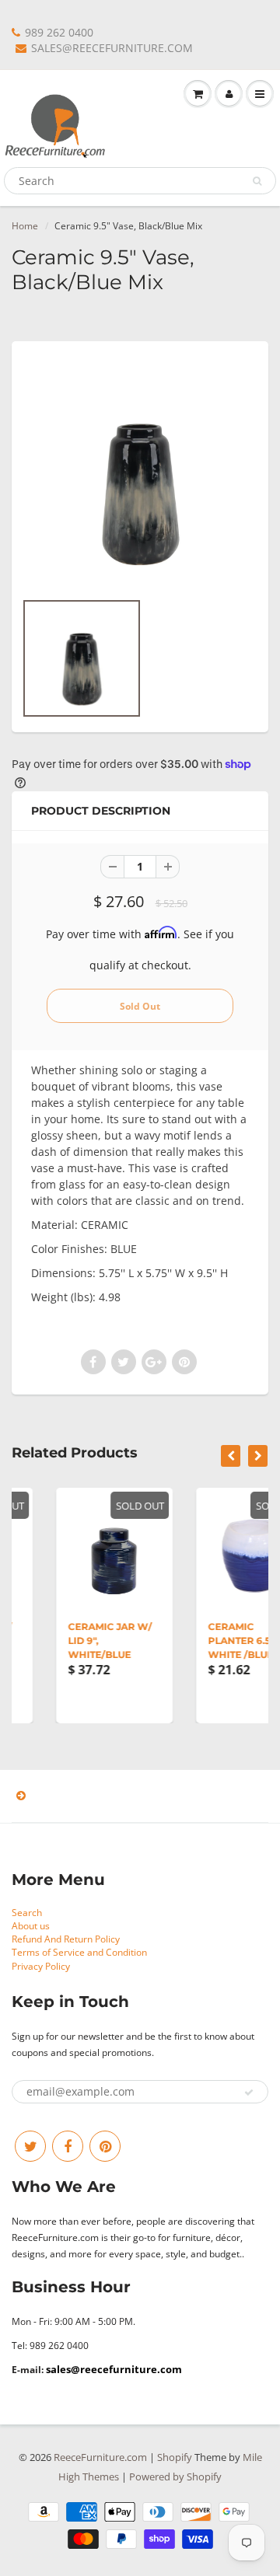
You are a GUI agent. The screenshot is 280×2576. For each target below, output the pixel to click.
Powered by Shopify (175, 2477)
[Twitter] (30, 2146)
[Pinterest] (105, 2146)
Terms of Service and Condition (79, 1952)
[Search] (257, 181)
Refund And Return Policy (66, 1939)
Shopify (175, 2457)
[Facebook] (68, 2146)
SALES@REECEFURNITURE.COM (112, 48)
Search (27, 1913)
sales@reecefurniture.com (114, 2369)
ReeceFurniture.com (100, 2457)
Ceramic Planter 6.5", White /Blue (208, 1641)
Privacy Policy (41, 1966)
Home (25, 226)
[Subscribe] (249, 2093)
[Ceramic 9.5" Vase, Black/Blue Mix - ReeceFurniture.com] (140, 473)
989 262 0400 (59, 32)
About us (31, 1926)
